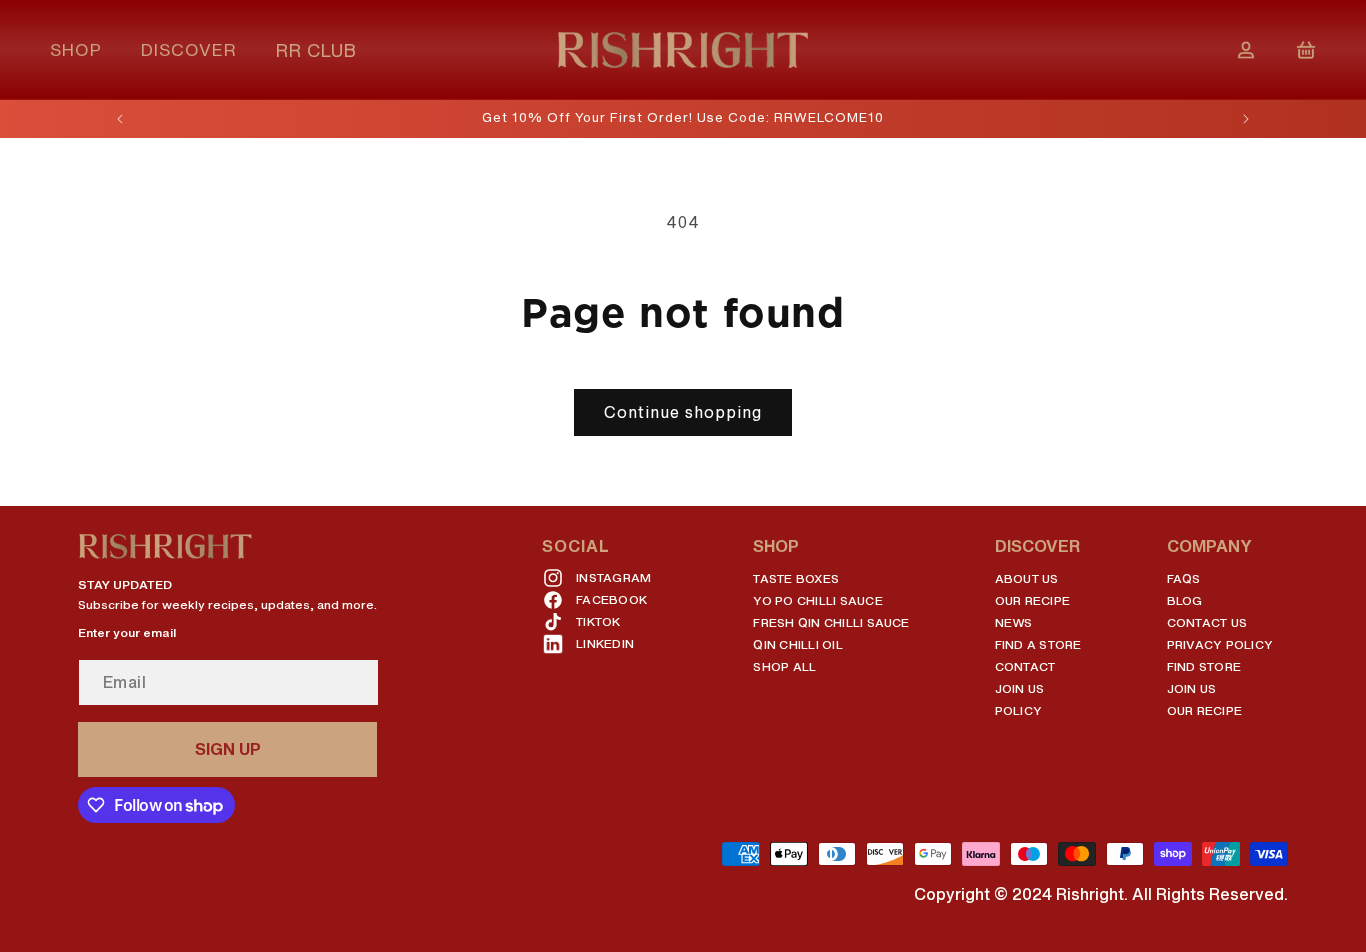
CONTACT (1025, 666)
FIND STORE (1204, 666)
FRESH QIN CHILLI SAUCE (831, 622)
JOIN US (1020, 688)
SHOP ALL (784, 666)
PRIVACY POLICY (1220, 644)
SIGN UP (228, 749)
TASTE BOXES (796, 578)
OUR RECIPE (1032, 600)
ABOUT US (1027, 578)
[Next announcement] (1246, 119)
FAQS (1184, 578)
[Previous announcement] (120, 119)
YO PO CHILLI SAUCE (817, 600)
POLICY (1018, 710)
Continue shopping (683, 412)
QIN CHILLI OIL (797, 644)
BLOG (1185, 600)
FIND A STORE (1038, 644)
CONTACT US (1207, 622)
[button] (83, 49)
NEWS (1014, 622)
